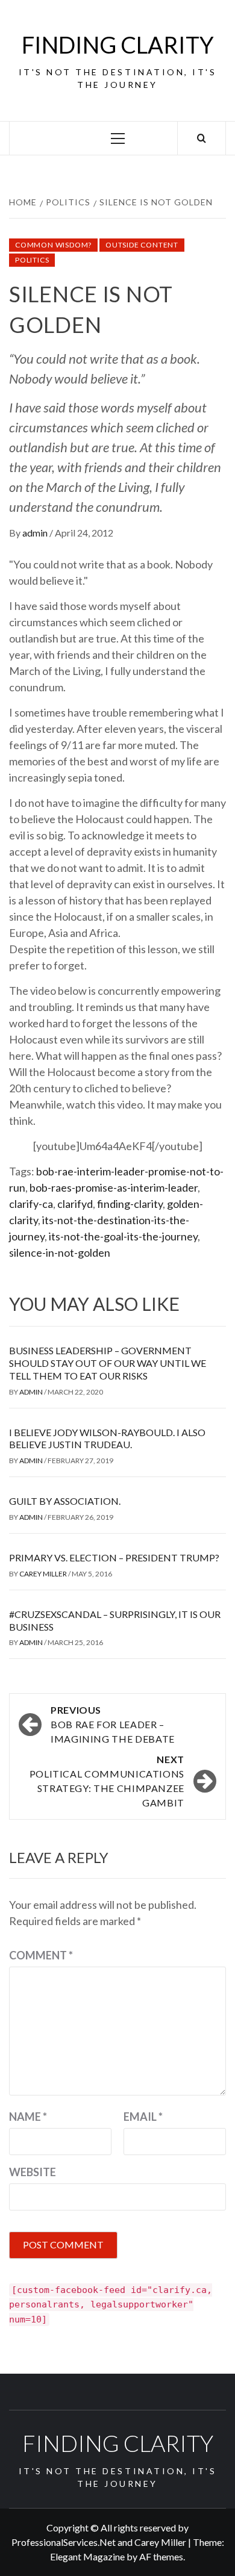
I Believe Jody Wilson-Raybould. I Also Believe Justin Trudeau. (107, 1439)
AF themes (161, 2556)
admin (36, 533)
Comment (41, 1955)
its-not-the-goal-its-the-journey (123, 1236)
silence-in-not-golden (60, 1252)
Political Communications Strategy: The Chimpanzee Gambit (107, 1781)
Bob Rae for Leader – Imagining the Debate (113, 1724)
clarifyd (75, 1204)
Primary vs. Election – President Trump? (114, 1557)
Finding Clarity (118, 45)
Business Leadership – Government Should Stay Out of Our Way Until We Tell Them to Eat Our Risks (108, 1363)
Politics (32, 260)
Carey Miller (44, 1574)
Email (143, 2117)
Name (28, 2117)
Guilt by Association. (65, 1501)
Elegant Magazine (87, 2556)
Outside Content (142, 245)
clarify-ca (31, 1204)
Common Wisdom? (53, 245)
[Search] (202, 138)
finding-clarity (130, 1204)
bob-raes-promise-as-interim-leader (114, 1187)
